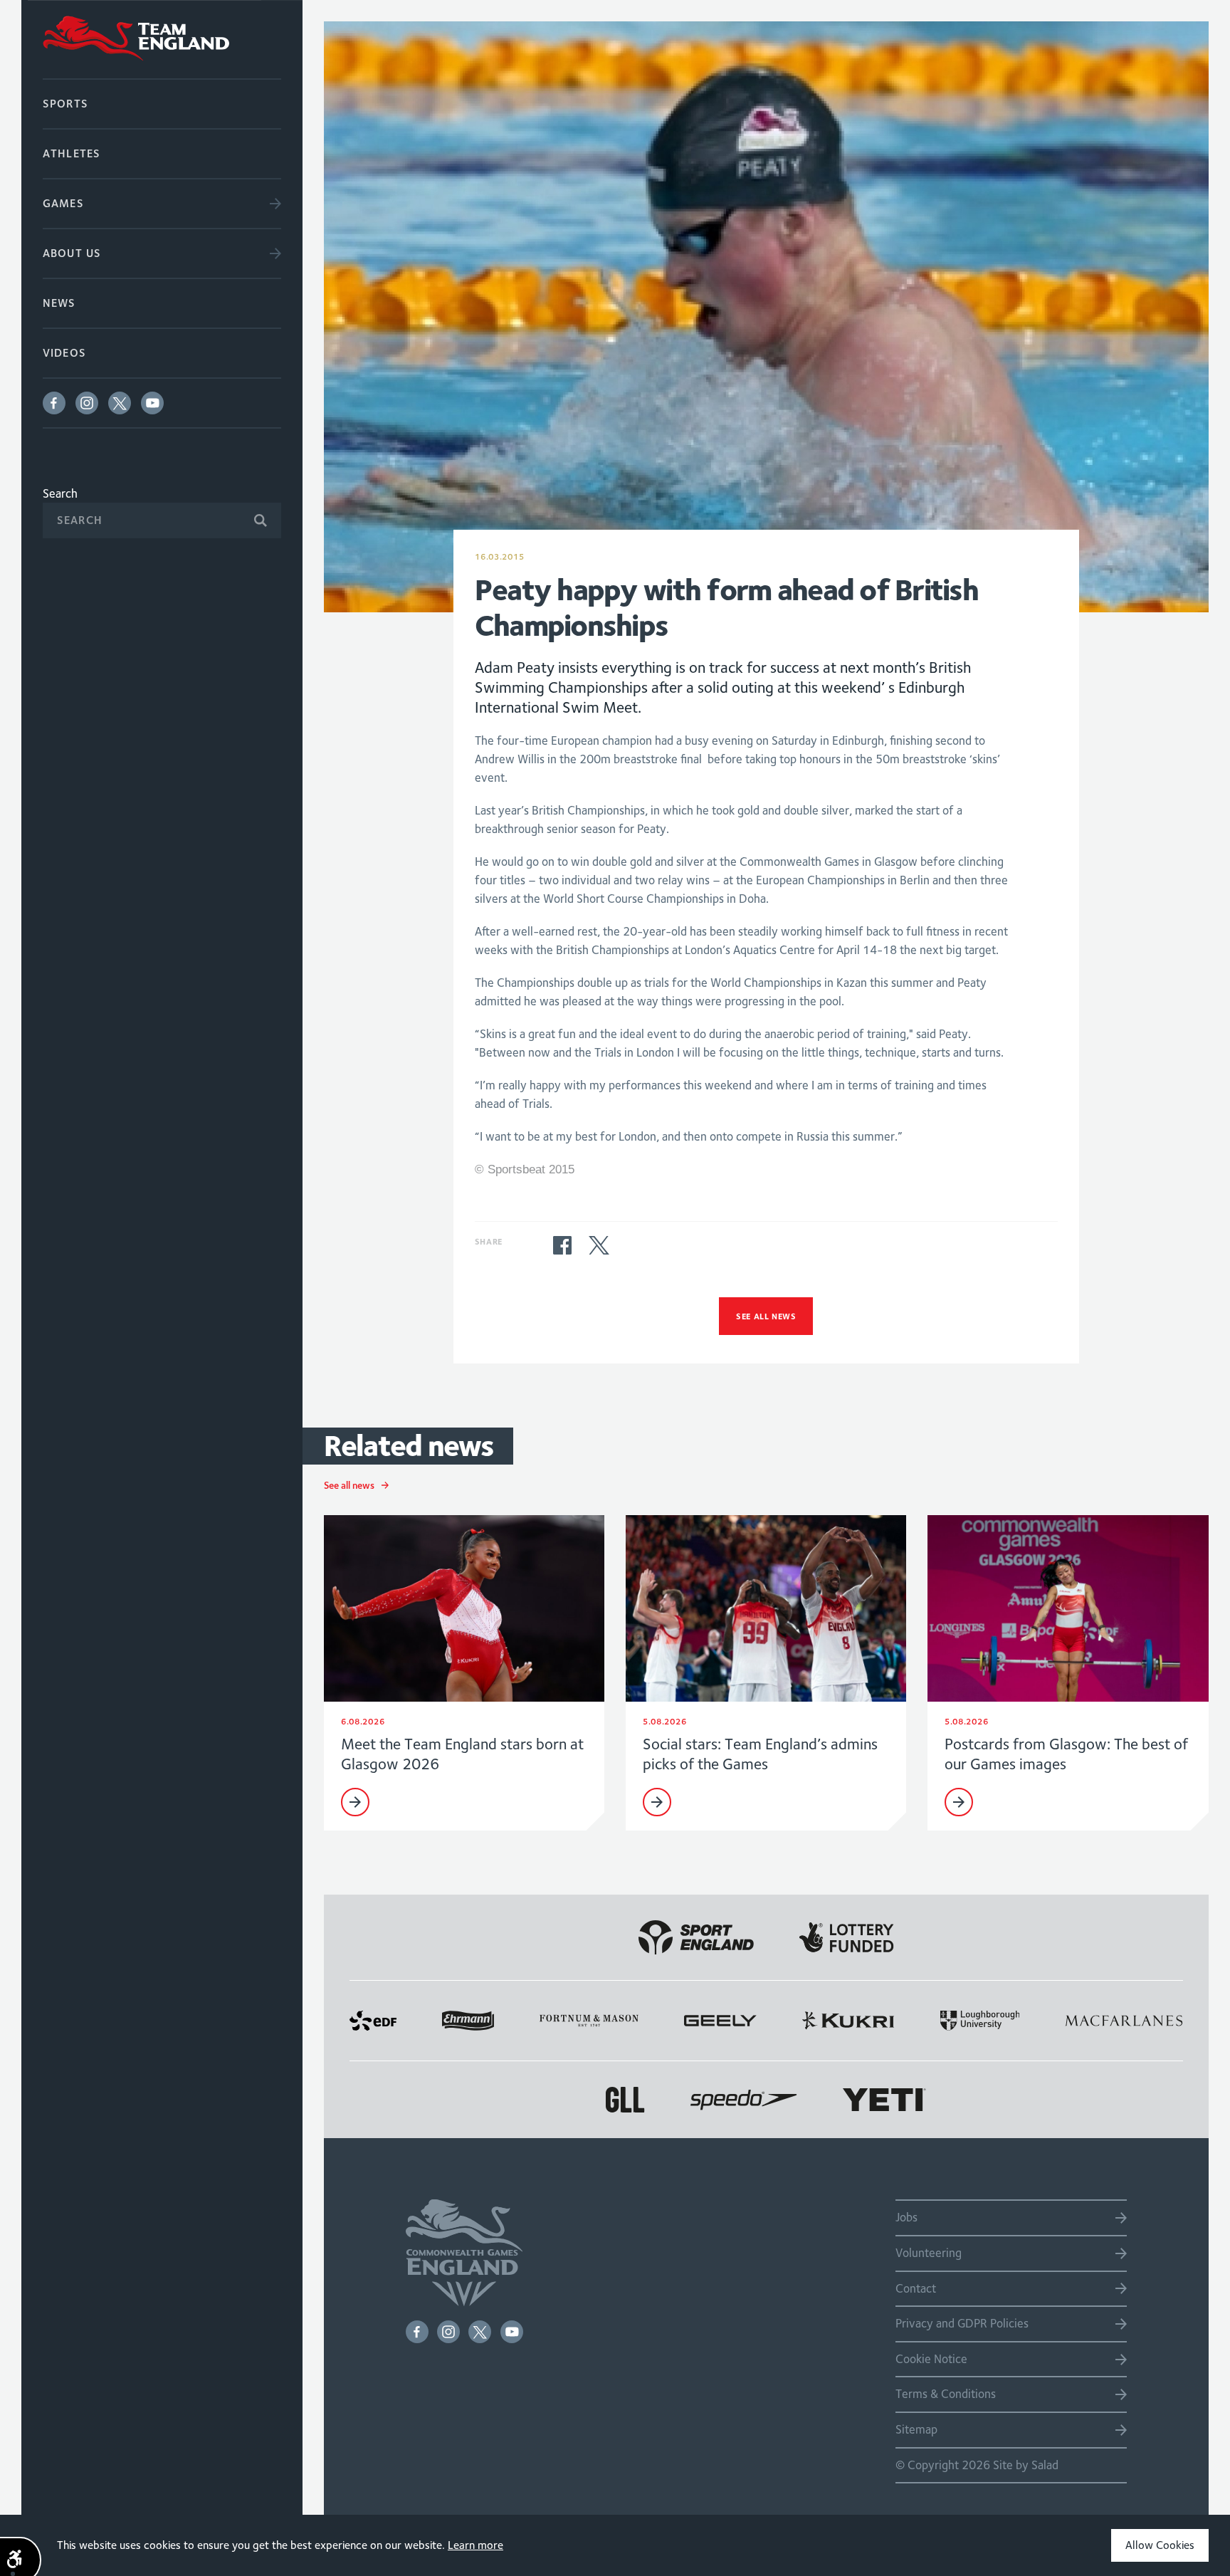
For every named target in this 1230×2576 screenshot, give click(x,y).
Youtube (152, 403)
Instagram (87, 403)
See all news (766, 1316)
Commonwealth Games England (162, 39)
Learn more (475, 2545)
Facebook (54, 403)
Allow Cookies (1160, 2545)
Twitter (120, 403)
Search (60, 493)
